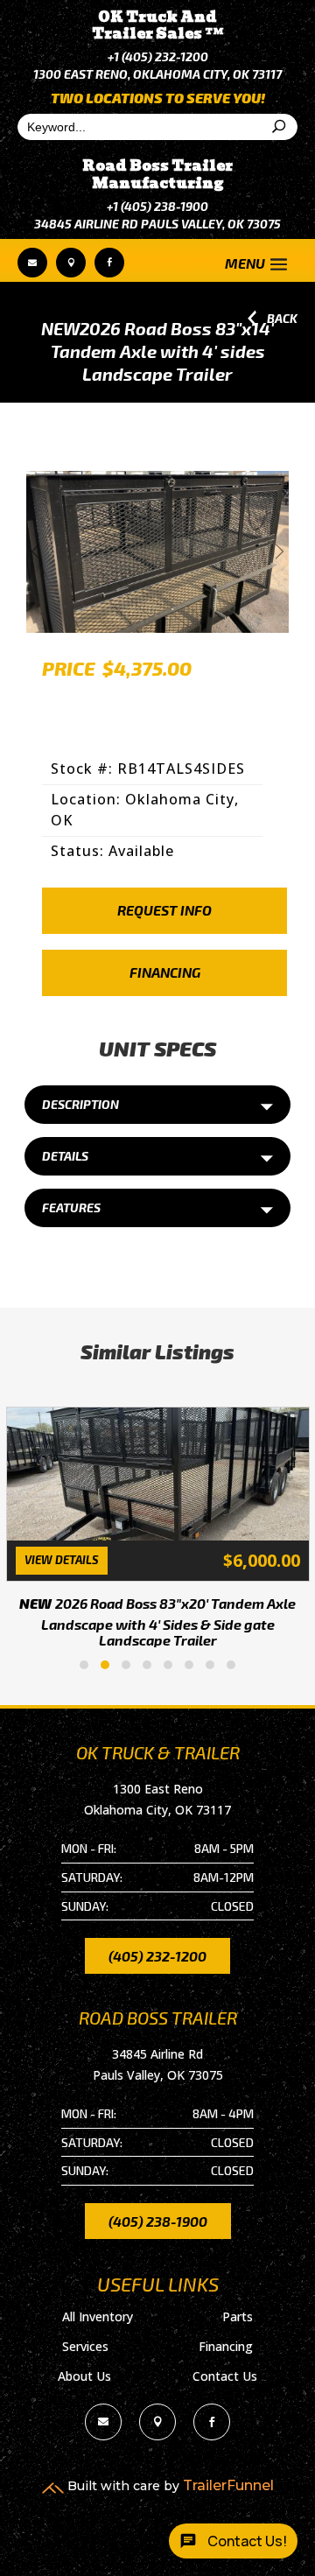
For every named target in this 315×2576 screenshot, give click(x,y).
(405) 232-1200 (157, 1956)
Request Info (164, 910)
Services (85, 2346)
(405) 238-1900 (158, 2221)
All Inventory (98, 2316)
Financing (165, 972)
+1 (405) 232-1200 (158, 56)
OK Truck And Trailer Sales (158, 25)
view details (62, 1560)
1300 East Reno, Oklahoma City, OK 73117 (157, 74)
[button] (84, 1665)
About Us (84, 2376)
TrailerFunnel (228, 2485)
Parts (238, 2316)
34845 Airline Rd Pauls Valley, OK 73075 (157, 224)
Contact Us (225, 2376)
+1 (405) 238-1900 (157, 206)
